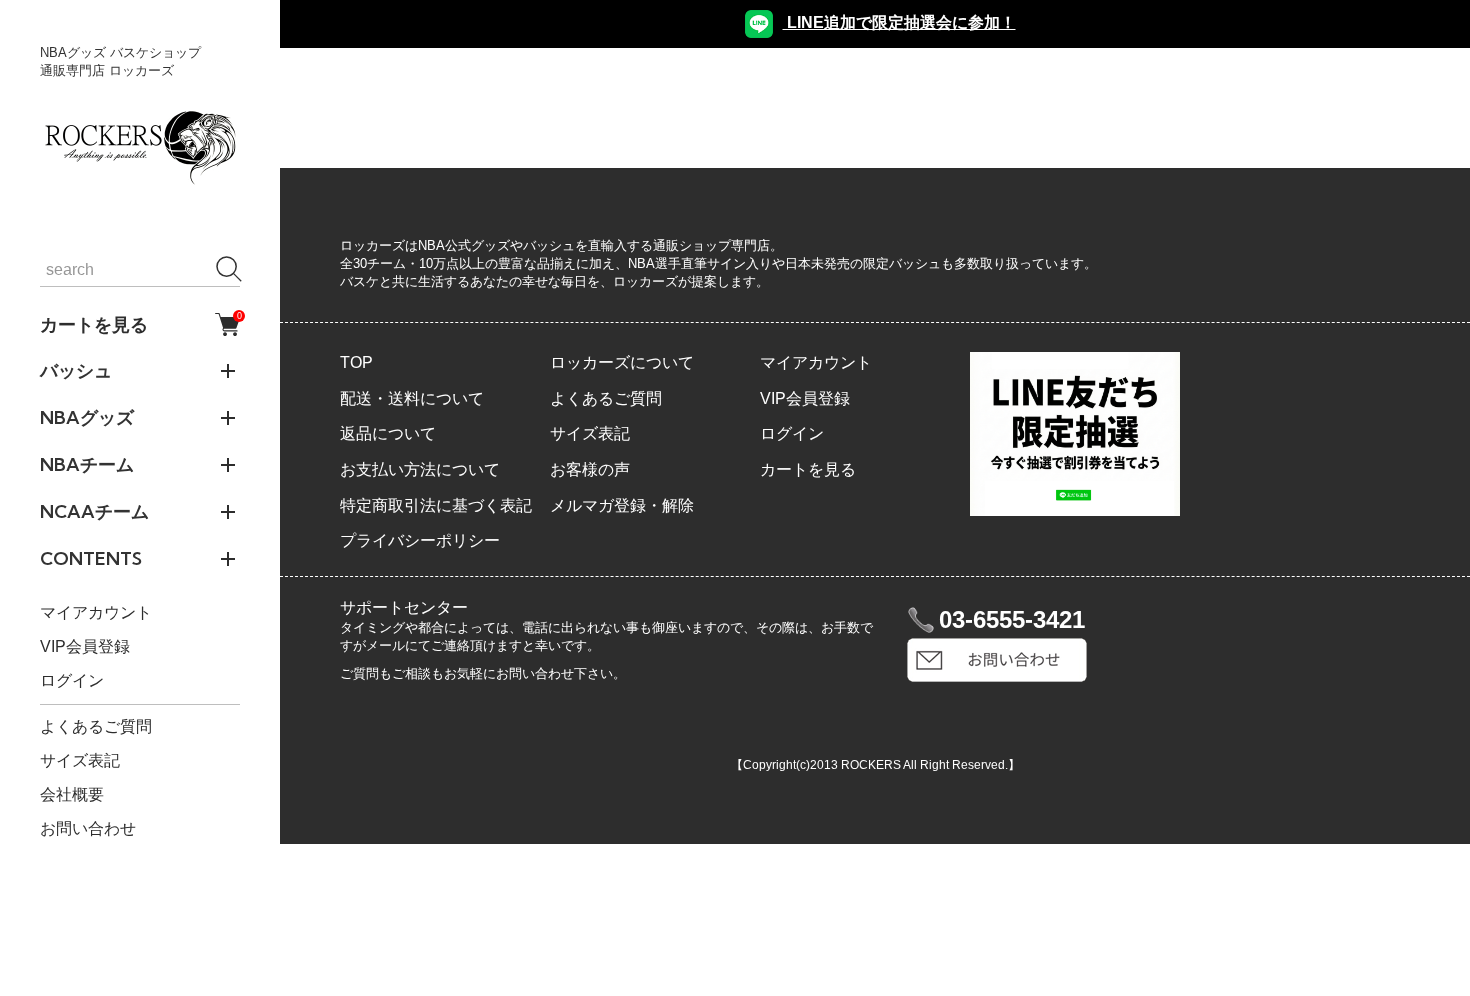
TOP (356, 362)
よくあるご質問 (96, 726)
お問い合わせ (88, 828)
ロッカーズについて (622, 362)
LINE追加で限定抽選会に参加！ (899, 22)
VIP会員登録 (85, 646)
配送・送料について (412, 398)
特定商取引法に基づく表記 (436, 505)
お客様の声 (590, 469)
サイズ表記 (80, 760)
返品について (388, 433)
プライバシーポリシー (420, 540)
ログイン (72, 680)
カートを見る (140, 324)
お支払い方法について (420, 469)
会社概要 (72, 794)
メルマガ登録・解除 (622, 505)
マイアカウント (96, 612)
